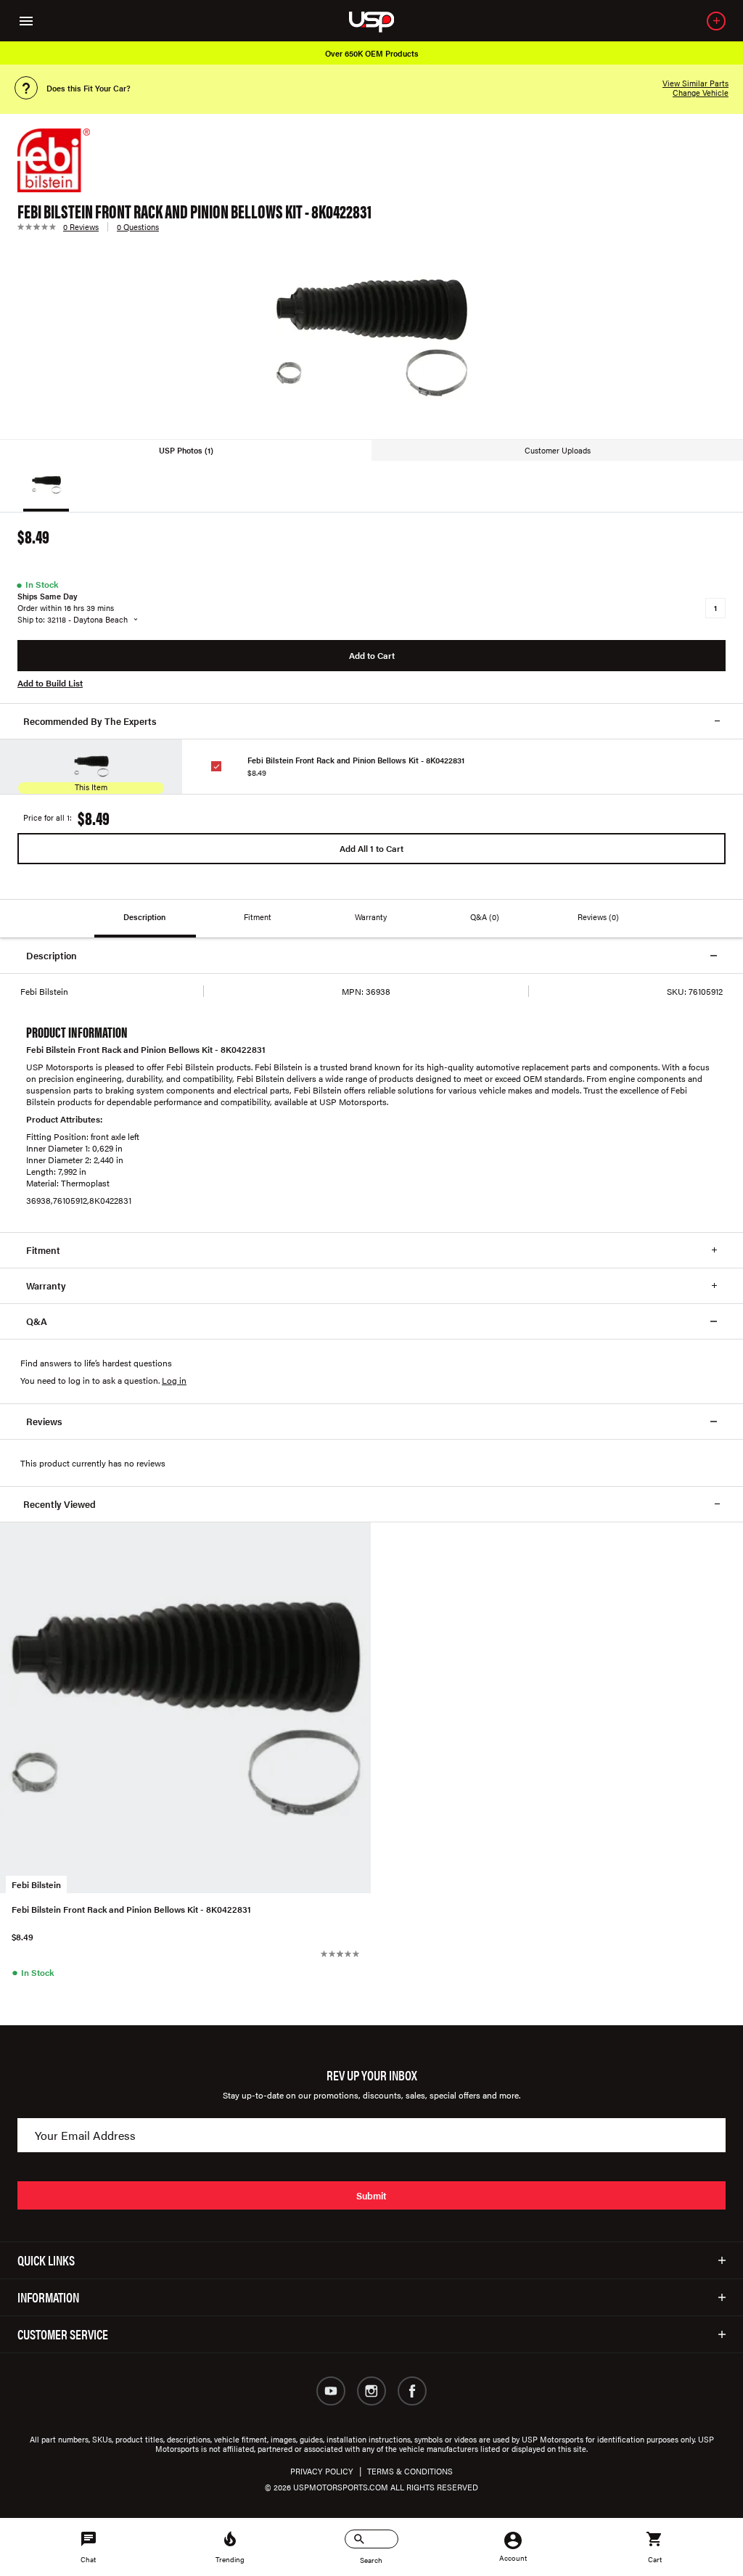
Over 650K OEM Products (372, 53)
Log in (174, 1380)
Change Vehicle (701, 93)
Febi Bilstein (36, 1884)
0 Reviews (81, 227)
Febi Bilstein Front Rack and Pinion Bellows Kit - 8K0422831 (356, 760)
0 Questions (138, 227)
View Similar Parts (695, 83)
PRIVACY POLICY (322, 2471)
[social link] (331, 2391)
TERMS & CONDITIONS (410, 2471)
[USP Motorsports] (381, 21)
